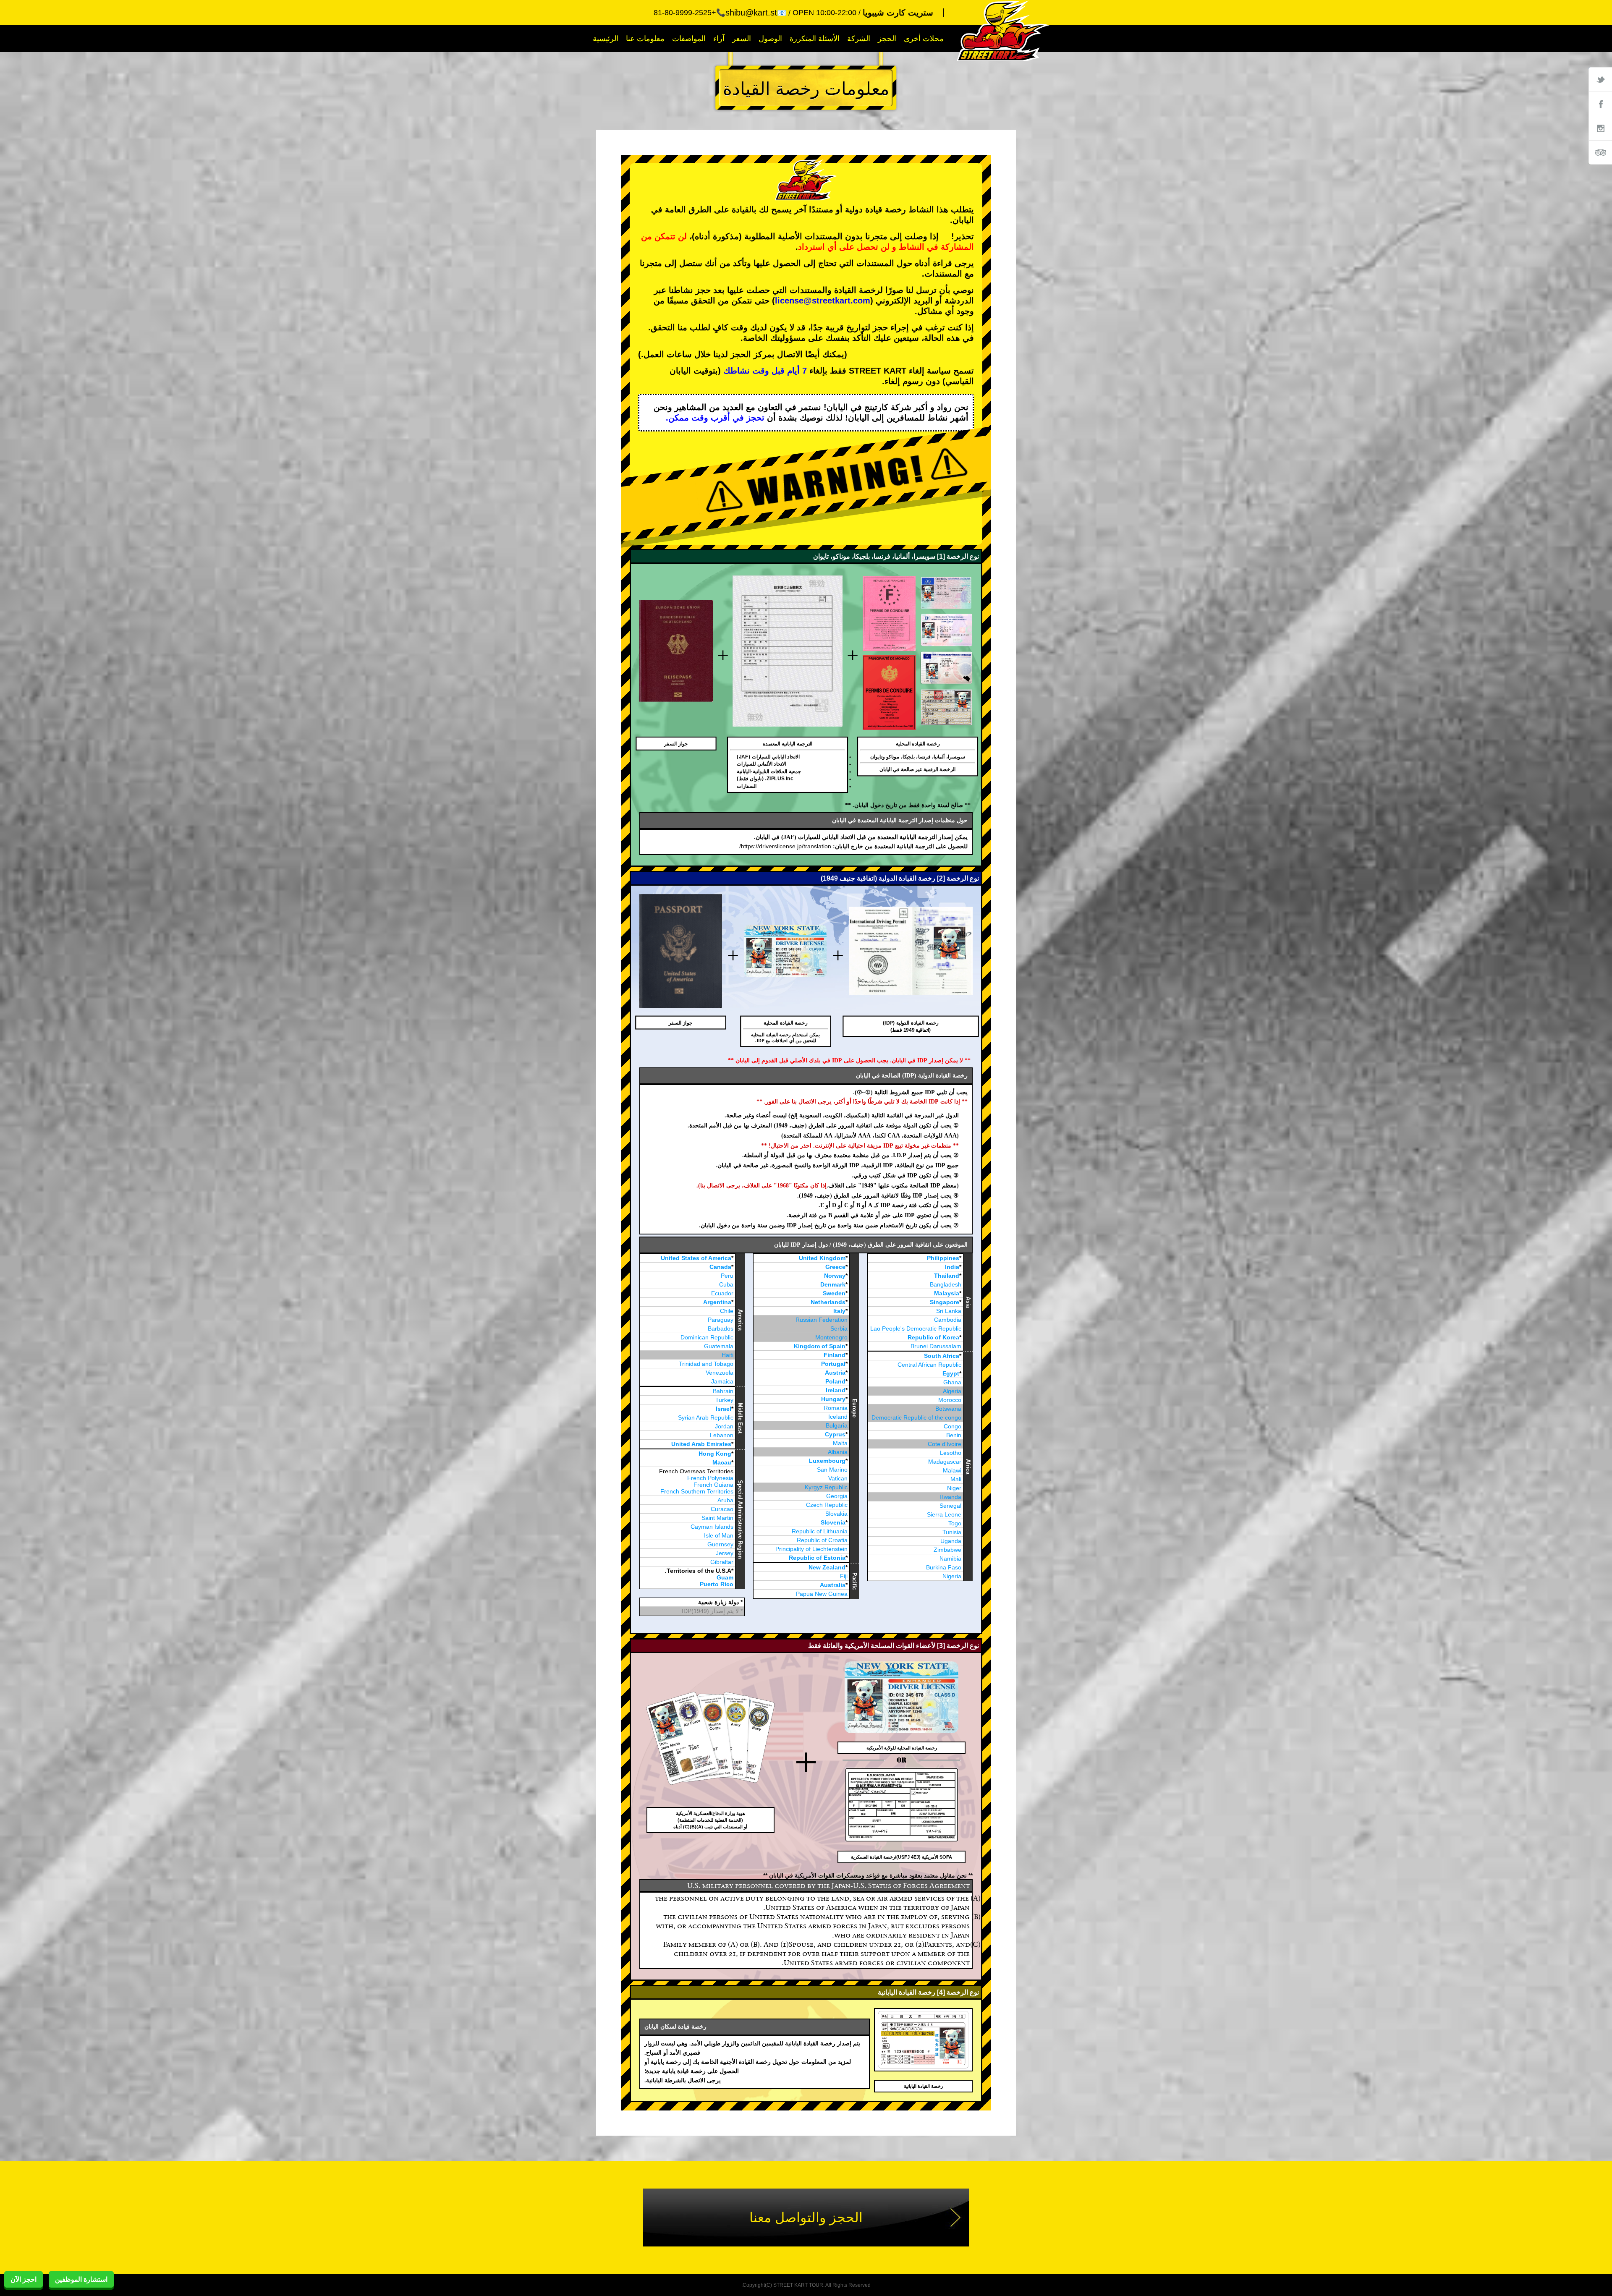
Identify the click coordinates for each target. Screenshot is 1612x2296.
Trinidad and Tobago (706, 1364)
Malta (840, 1443)
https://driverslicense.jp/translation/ (785, 846)
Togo (955, 1523)
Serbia (839, 1328)
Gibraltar (722, 1562)
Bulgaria (837, 1425)
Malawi (952, 1470)
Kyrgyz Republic (826, 1487)
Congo (953, 1426)
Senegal (950, 1506)
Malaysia (947, 1293)
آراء (719, 39)
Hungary (833, 1399)
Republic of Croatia (822, 1540)
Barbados (721, 1328)
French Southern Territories (697, 1491)
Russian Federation (822, 1320)
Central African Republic (929, 1365)
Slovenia (833, 1522)
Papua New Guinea (822, 1594)
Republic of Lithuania (820, 1531)
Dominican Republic (707, 1337)
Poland (835, 1381)
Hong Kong (715, 1454)
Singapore (945, 1302)
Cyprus (835, 1434)
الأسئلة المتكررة (815, 39)
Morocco (950, 1400)
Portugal (833, 1364)
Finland (835, 1355)
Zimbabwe (947, 1550)
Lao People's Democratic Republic (916, 1328)
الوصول (770, 39)
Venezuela (720, 1373)
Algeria (952, 1391)
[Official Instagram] (1600, 128)
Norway (835, 1276)
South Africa (942, 1356)
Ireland (836, 1390)
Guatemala (719, 1346)
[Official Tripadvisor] (1600, 152)
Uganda (951, 1541)
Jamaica (722, 1381)
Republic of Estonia (817, 1558)
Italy (839, 1311)
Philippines (943, 1258)
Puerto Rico (717, 1584)
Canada (720, 1267)
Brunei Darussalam (936, 1346)
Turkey (724, 1400)
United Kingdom (822, 1258)
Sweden (834, 1293)
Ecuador (722, 1293)
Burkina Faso (944, 1567)
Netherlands (828, 1302)
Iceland (838, 1417)
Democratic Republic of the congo (916, 1417)
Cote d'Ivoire (945, 1444)
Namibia (950, 1559)
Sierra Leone (944, 1514)
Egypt (951, 1373)
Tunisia (952, 1532)
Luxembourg (827, 1461)
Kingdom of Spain (820, 1346)
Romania (836, 1408)
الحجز (887, 39)
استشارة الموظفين (81, 2279)
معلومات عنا (645, 39)
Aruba (725, 1500)
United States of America (696, 1258)
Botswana (948, 1409)
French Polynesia (710, 1478)
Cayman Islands (712, 1527)
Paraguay (721, 1320)
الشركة (859, 39)
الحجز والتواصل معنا (806, 2218)
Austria (835, 1373)
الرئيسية (606, 39)
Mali (956, 1479)
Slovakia (836, 1514)
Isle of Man (719, 1535)
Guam (725, 1577)
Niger (954, 1488)
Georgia (837, 1496)
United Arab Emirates (701, 1444)
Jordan (724, 1426)
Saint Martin (717, 1518)
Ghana (952, 1382)
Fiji (844, 1576)
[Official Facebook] (1600, 104)
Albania (838, 1452)
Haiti (727, 1355)
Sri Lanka (949, 1311)
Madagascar (945, 1462)
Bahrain (723, 1391)
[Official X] (1600, 79)
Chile (727, 1311)
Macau (722, 1462)
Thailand (947, 1276)
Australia (833, 1585)
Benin (954, 1435)
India (952, 1267)
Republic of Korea (933, 1337)
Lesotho (951, 1453)
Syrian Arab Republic (706, 1417)
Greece (835, 1267)
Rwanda (950, 1497)
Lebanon (722, 1435)
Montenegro (831, 1337)
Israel (724, 1409)
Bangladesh (946, 1284)
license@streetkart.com (823, 301)
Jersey (725, 1553)
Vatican (838, 1478)
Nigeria (952, 1576)
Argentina (717, 1302)
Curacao (722, 1509)
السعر (742, 39)
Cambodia (948, 1320)
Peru (727, 1276)
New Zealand (827, 1567)
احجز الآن (24, 2279)
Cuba (726, 1284)
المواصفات (689, 39)
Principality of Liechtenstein (811, 1549)
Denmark (833, 1284)
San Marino (832, 1470)
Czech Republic (827, 1505)
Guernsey (720, 1544)
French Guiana (713, 1485)
